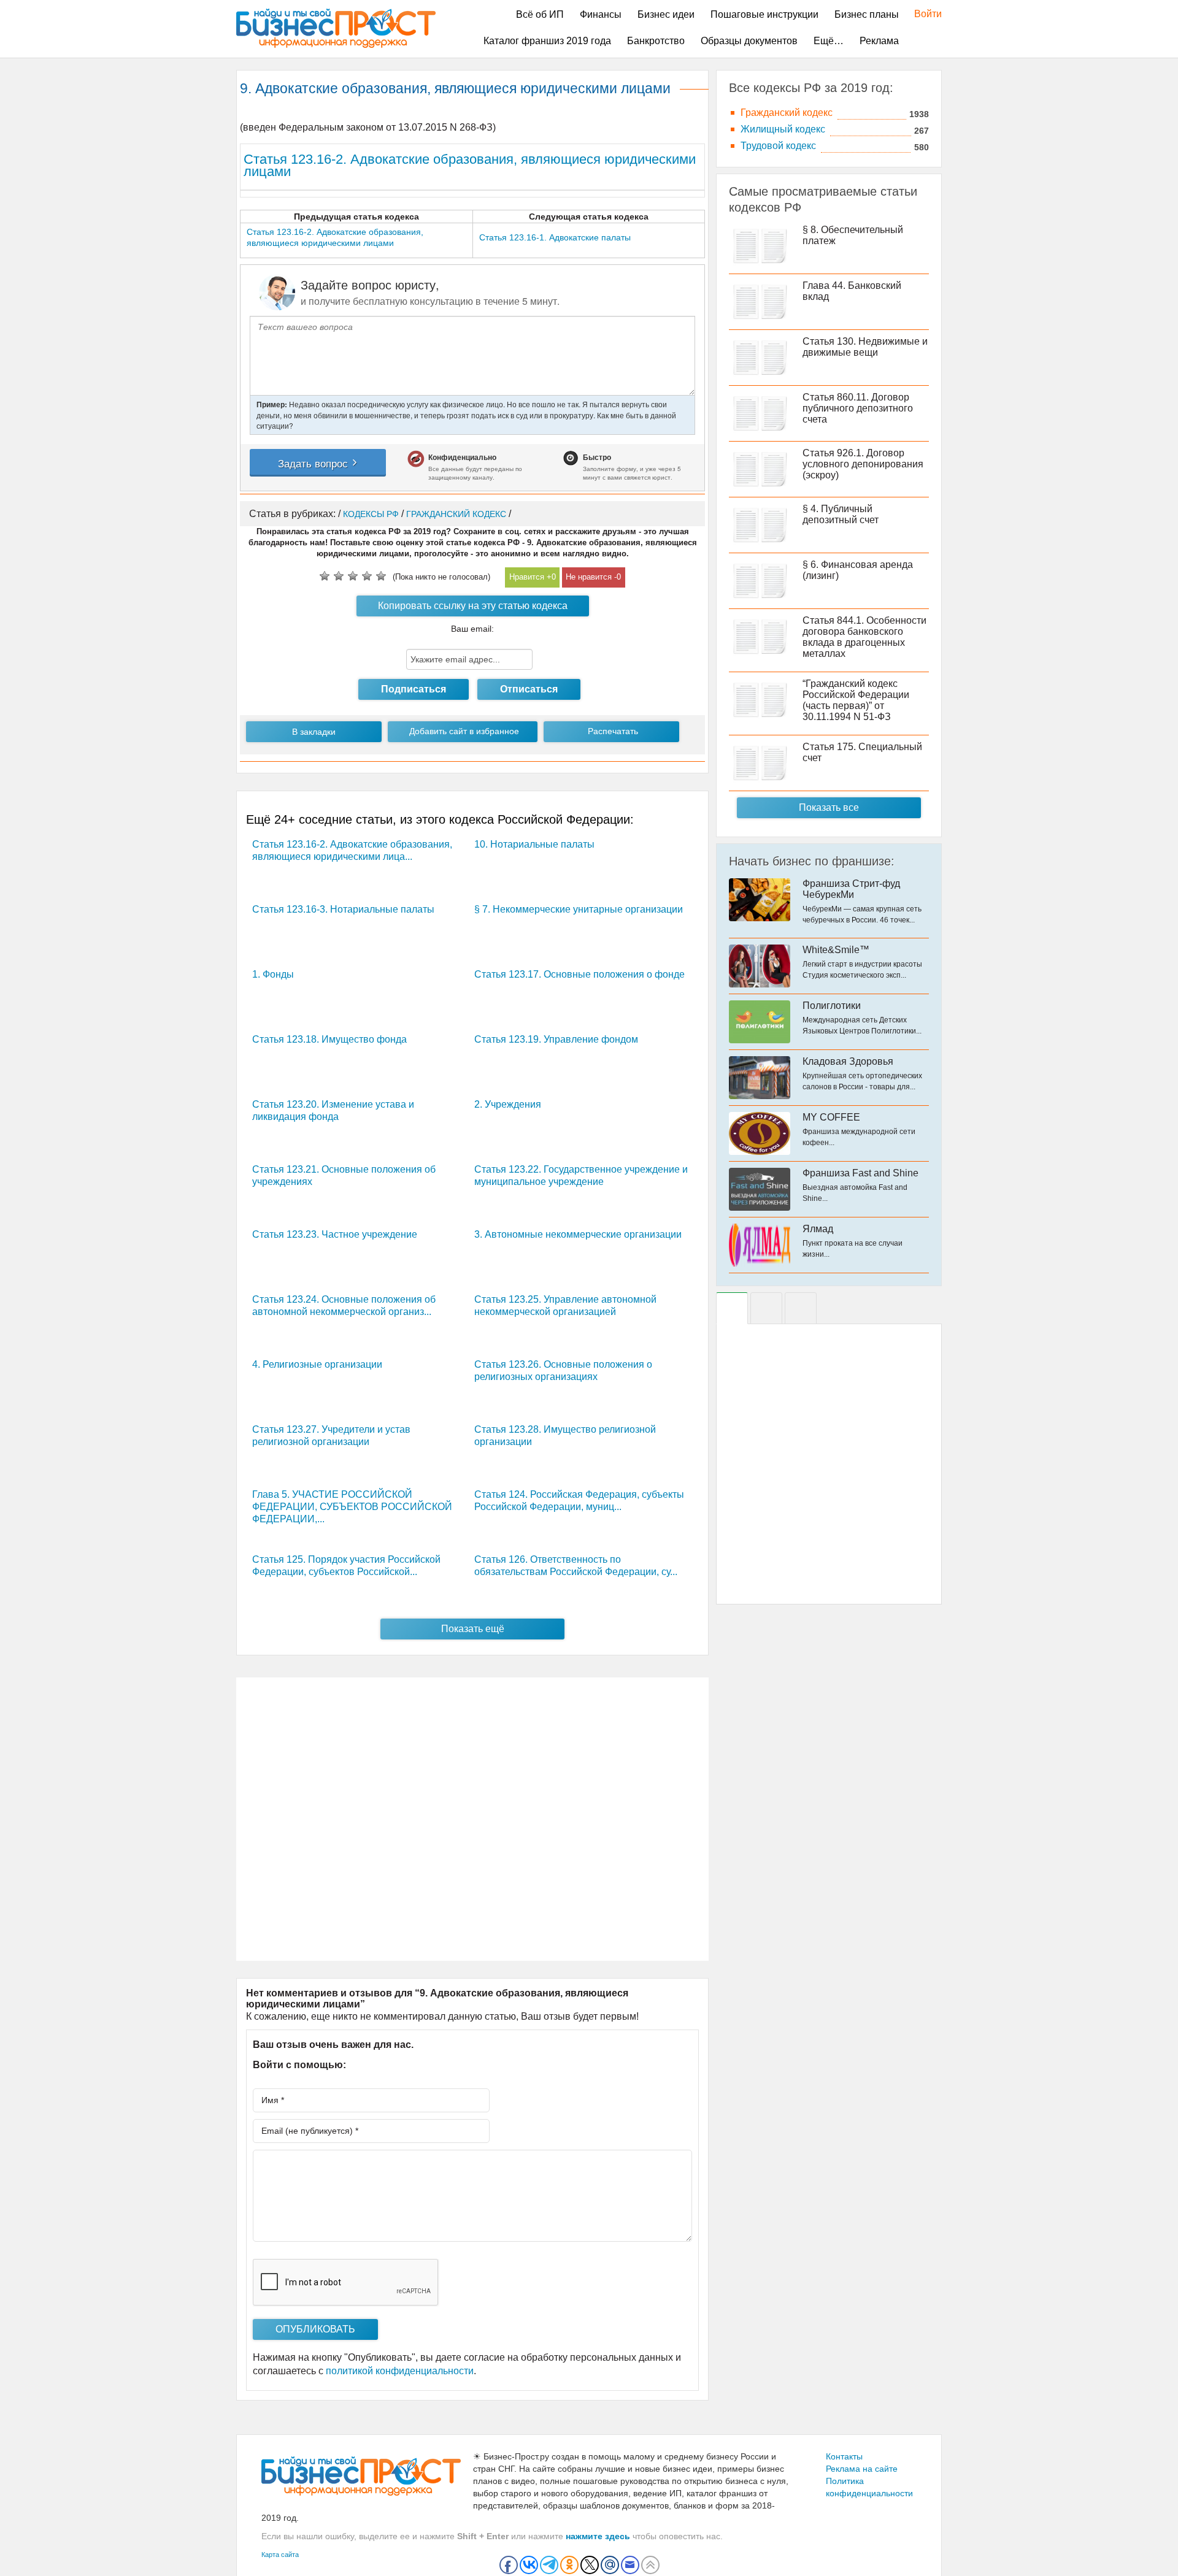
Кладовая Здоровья (848, 1061)
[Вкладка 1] (732, 1308)
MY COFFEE (831, 1117)
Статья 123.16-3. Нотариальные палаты (343, 909)
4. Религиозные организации (317, 1364)
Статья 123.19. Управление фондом (556, 1039)
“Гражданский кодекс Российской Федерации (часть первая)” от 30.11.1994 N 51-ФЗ (856, 700)
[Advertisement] (472, 1819)
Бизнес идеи (666, 14)
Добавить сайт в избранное (464, 731)
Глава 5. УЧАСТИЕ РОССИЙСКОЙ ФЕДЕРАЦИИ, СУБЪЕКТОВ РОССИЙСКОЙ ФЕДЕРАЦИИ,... (352, 1507)
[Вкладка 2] (766, 1308)
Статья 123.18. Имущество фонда (329, 1039)
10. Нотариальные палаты (534, 844)
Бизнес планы (867, 14)
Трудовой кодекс (778, 146)
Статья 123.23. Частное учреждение (335, 1234)
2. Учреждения (508, 1104)
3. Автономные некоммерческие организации (578, 1234)
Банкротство (656, 41)
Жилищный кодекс (783, 129)
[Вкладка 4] (801, 1308)
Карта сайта (280, 2555)
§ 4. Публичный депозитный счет (841, 514)
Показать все (829, 807)
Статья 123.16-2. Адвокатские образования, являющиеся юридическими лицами (470, 165)
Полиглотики (832, 1006)
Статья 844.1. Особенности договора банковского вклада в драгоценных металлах (864, 637)
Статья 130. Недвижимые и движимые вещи (865, 347)
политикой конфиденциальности (400, 2371)
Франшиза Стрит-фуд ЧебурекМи (851, 889)
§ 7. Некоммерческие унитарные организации (579, 909)
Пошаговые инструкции (764, 14)
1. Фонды (273, 974)
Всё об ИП (540, 14)
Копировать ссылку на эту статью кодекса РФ (473, 608)
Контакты (844, 2456)
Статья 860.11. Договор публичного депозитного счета (858, 408)
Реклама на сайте (862, 2469)
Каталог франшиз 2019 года (547, 41)
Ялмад (818, 1229)
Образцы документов (749, 41)
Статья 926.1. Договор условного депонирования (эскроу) (863, 464)
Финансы (601, 14)
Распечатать (613, 731)
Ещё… (829, 41)
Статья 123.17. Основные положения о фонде (579, 974)
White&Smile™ (836, 950)
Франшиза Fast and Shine (860, 1173)
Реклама (879, 41)
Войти (922, 14)
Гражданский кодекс (787, 113)
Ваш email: (472, 629)
